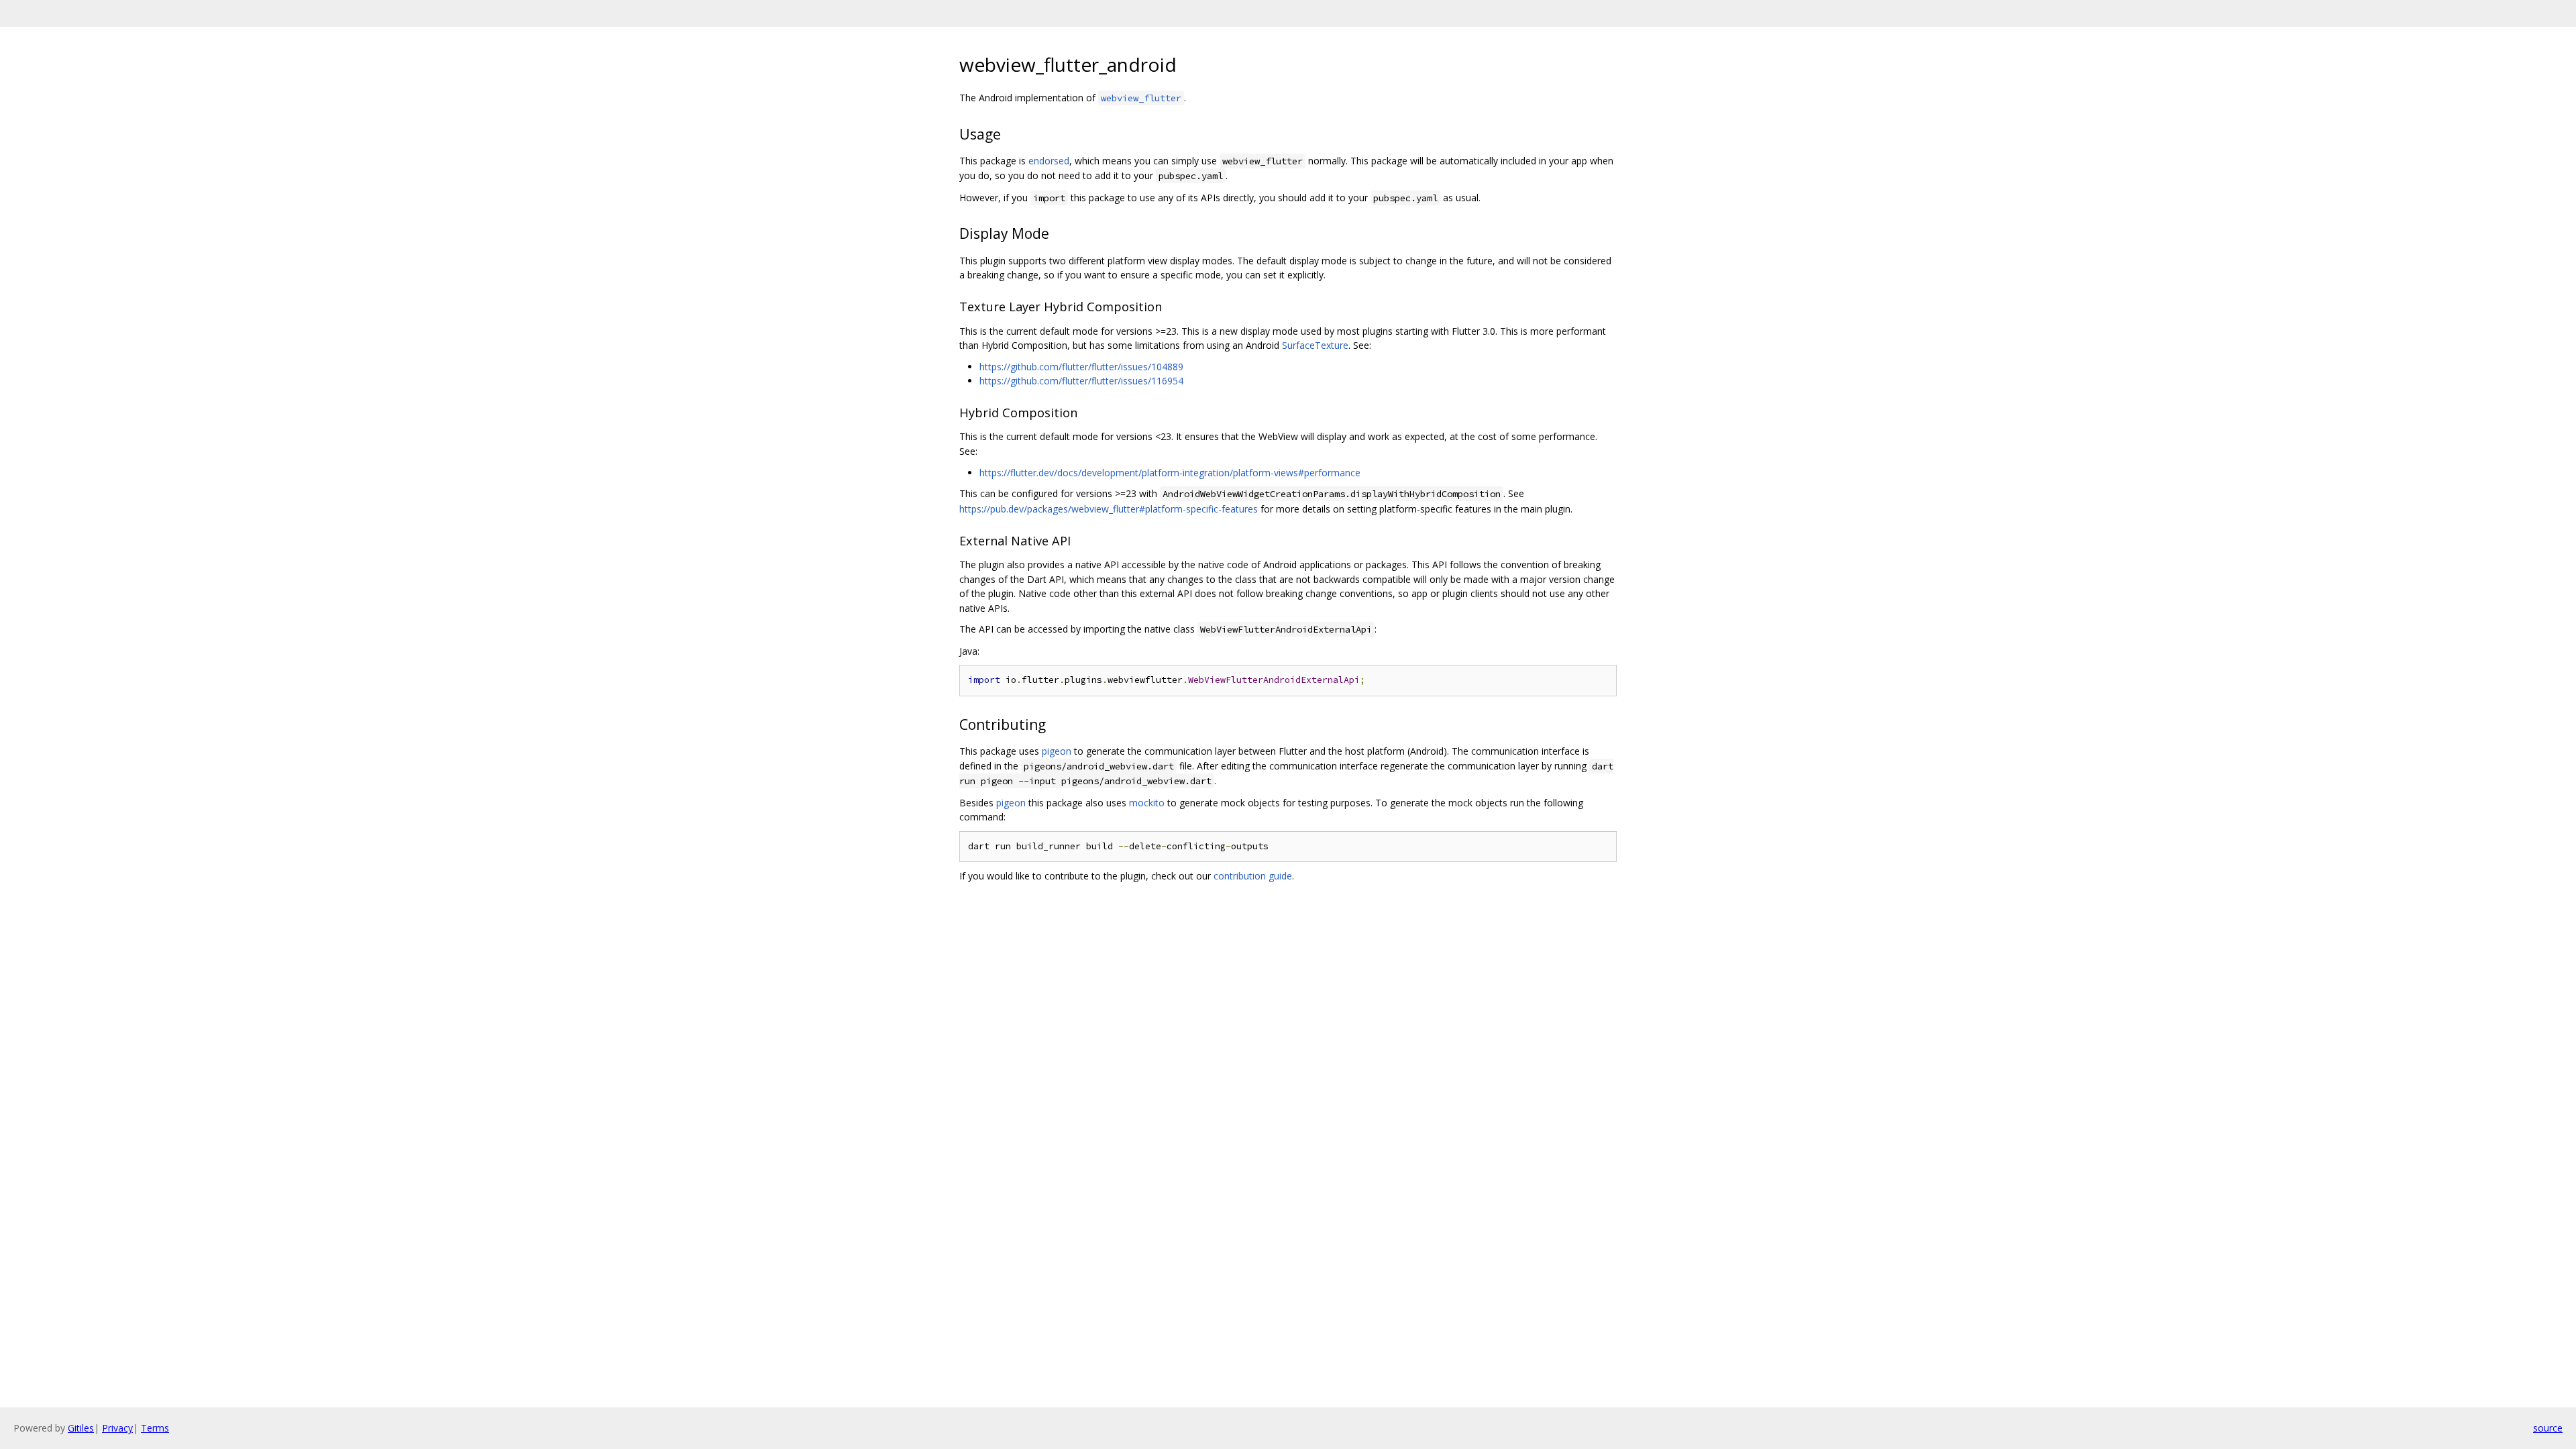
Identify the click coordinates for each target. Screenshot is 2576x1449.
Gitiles (81, 1428)
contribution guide (1253, 876)
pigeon (1057, 751)
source (2548, 1428)
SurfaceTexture (1315, 345)
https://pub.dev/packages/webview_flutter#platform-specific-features (1109, 509)
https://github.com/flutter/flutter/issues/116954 (1081, 381)
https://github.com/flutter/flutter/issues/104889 (1081, 367)
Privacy (117, 1428)
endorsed (1049, 161)
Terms (155, 1428)
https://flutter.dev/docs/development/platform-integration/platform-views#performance (1170, 473)
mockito (1147, 803)
